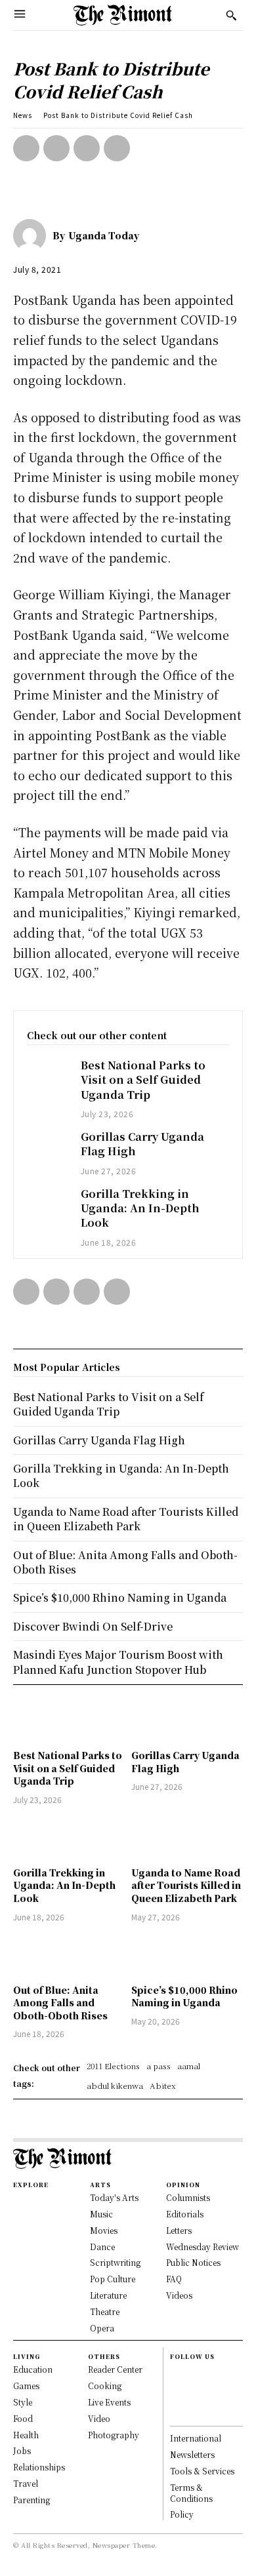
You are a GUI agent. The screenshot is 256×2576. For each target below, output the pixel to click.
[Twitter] (56, 148)
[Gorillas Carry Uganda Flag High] (47, 1146)
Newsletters (192, 2454)
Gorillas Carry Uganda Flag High (142, 1144)
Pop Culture (113, 2279)
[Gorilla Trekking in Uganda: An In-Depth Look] (47, 1203)
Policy (182, 2514)
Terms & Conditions (191, 2493)
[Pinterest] (87, 148)
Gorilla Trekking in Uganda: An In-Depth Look (140, 1208)
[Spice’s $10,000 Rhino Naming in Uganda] (187, 1955)
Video (99, 2418)
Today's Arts (114, 2197)
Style (23, 2402)
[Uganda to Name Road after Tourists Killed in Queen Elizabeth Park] (187, 1838)
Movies (104, 2230)
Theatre (105, 2311)
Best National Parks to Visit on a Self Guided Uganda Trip (143, 1080)
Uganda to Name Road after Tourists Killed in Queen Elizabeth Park (186, 1885)
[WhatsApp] (117, 148)
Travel (26, 2483)
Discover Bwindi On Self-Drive (93, 1626)
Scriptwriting (115, 2262)
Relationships (39, 2467)
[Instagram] (176, 2386)
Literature (108, 2295)
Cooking (105, 2386)
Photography (114, 2435)
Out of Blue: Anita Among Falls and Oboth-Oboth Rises (60, 2003)
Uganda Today (104, 235)
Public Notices (193, 2262)
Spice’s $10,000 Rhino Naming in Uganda (184, 1996)
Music (101, 2214)
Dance (102, 2247)
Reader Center (115, 2369)
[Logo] (123, 15)
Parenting (32, 2500)
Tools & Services (202, 2471)
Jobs (22, 2450)
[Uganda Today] (33, 235)
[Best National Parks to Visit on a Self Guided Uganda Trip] (47, 1074)
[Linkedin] (176, 2400)
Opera (102, 2328)
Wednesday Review (203, 2247)
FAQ (174, 2279)
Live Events (109, 2402)
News (23, 115)
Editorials (185, 2214)
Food (23, 2418)
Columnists (188, 2197)
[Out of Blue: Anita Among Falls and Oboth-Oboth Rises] (69, 1955)
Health (26, 2435)
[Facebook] (26, 148)
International (196, 2438)
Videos (179, 2295)
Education (33, 2369)
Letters (179, 2230)
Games (26, 2386)
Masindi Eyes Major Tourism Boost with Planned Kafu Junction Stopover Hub (118, 1662)
